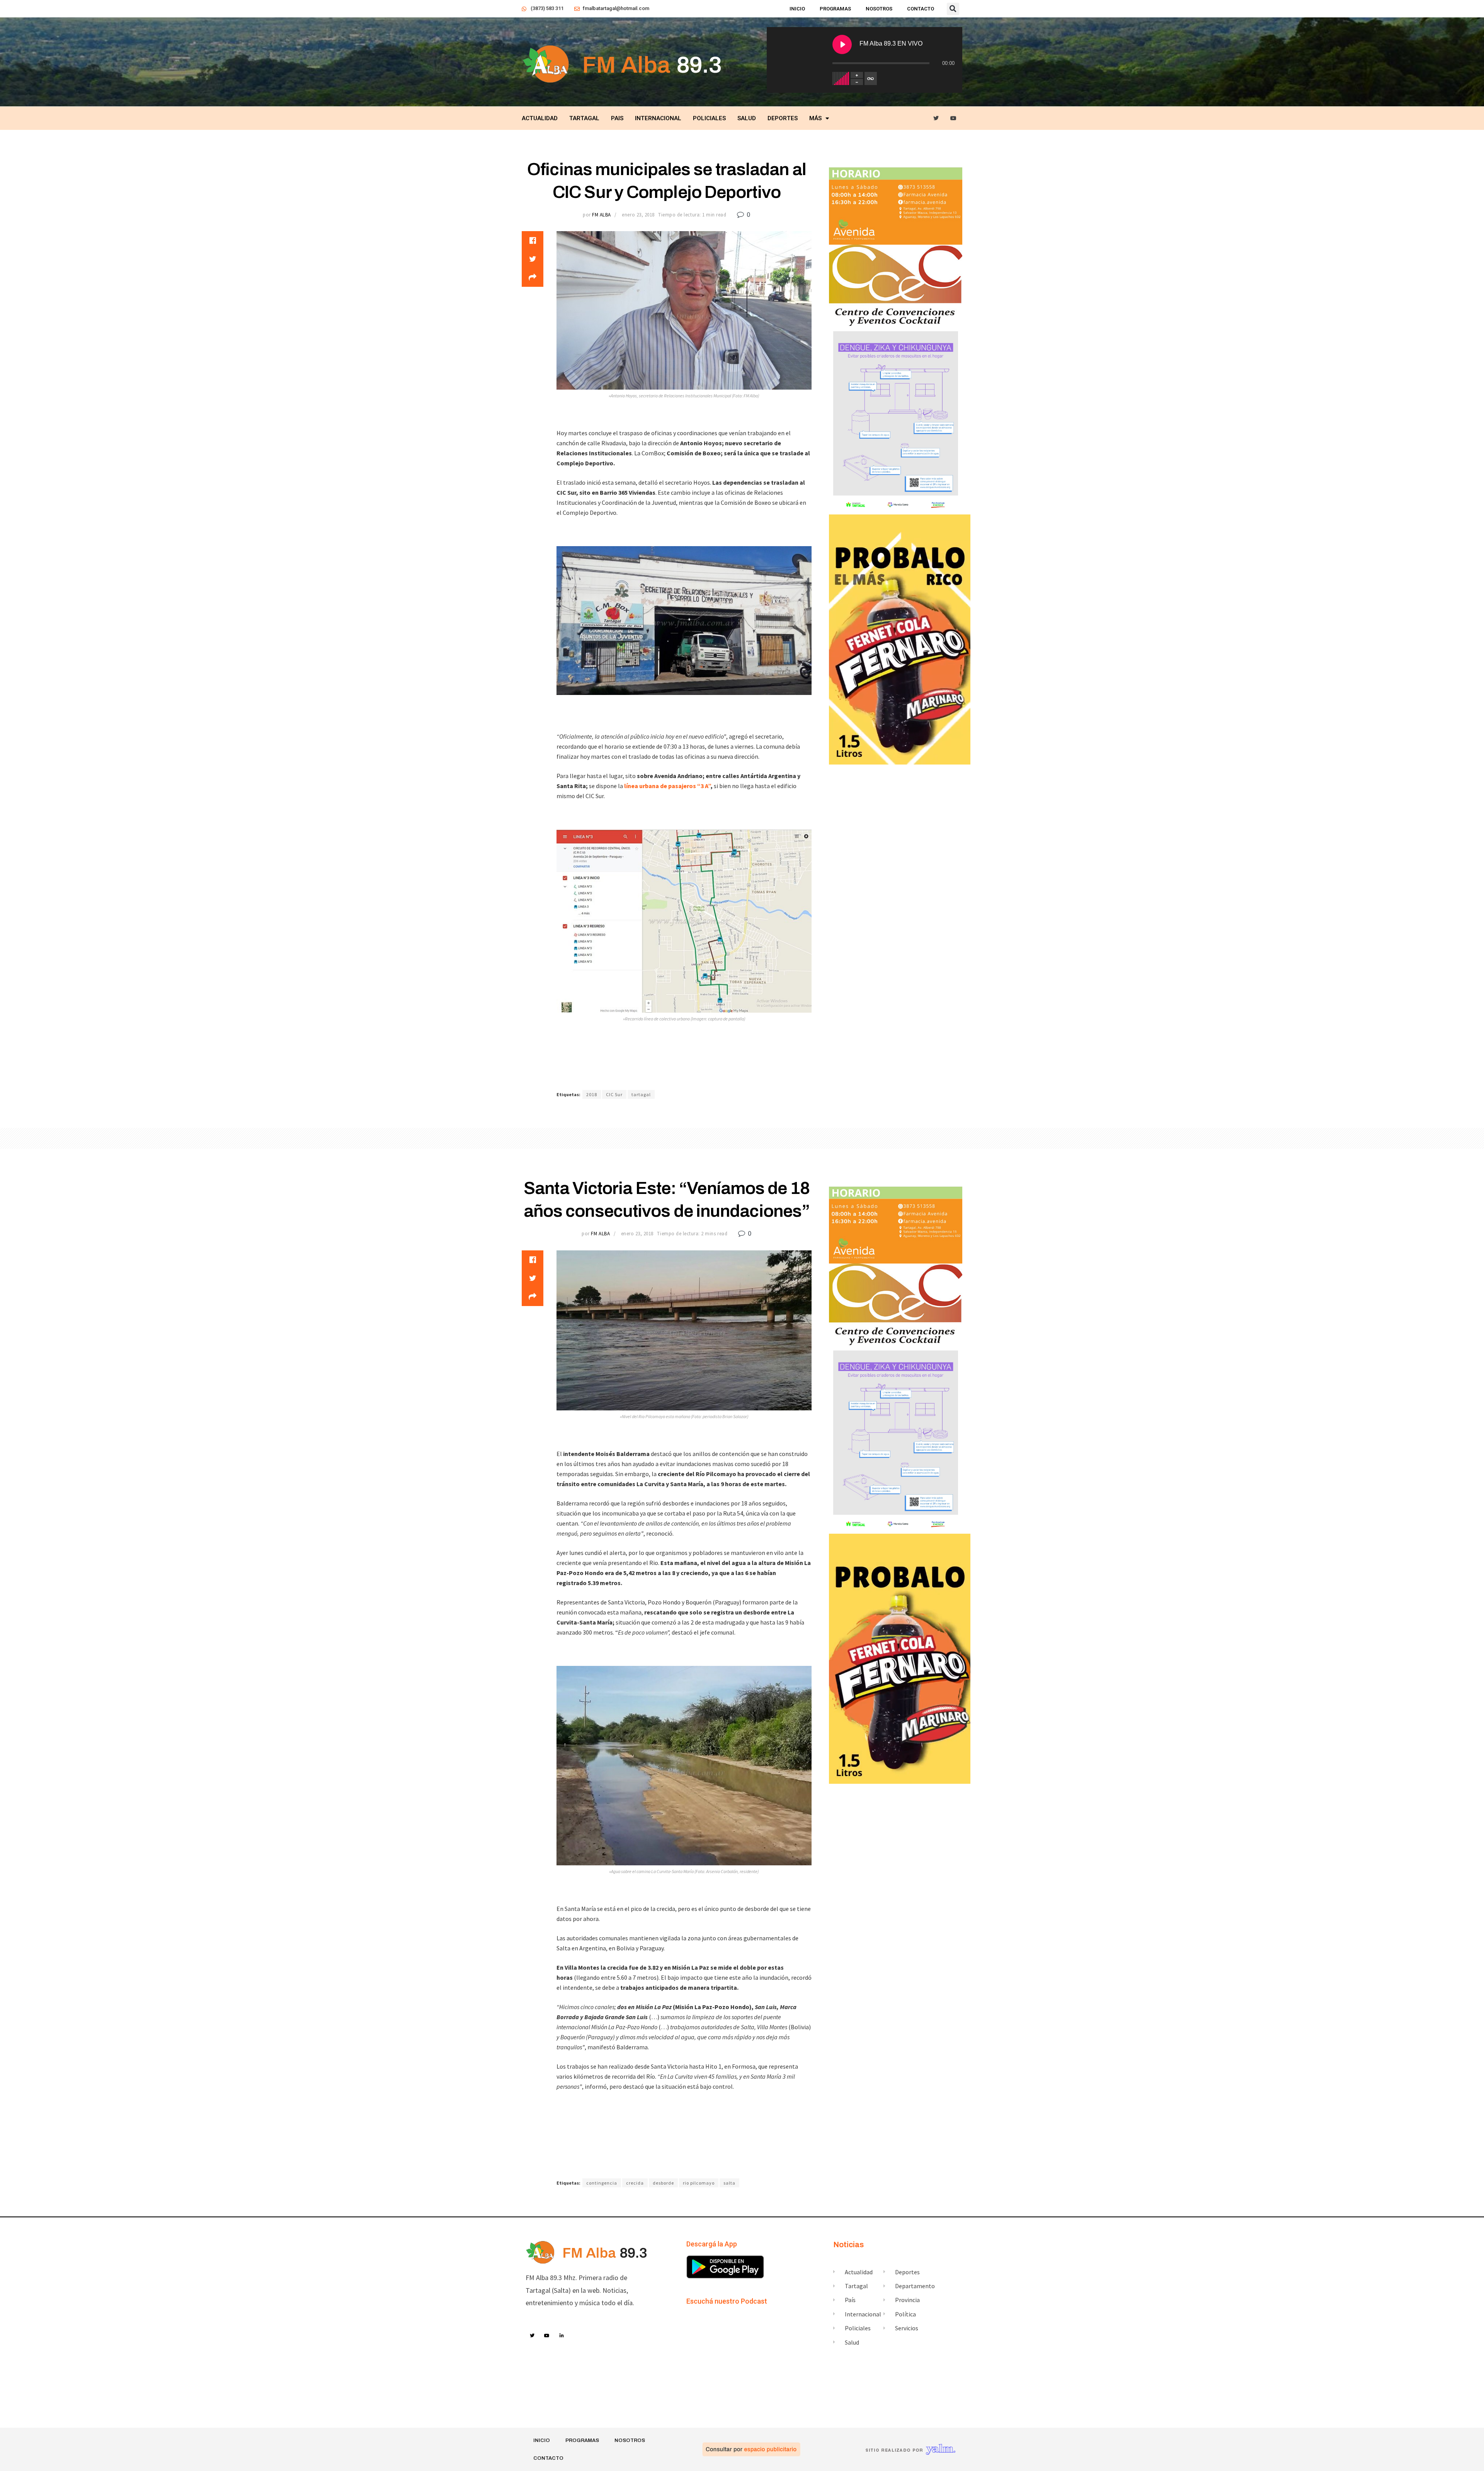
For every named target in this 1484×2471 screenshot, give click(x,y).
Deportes (783, 118)
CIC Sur (614, 1094)
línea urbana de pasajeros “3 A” (667, 786)
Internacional (658, 118)
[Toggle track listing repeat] (871, 78)
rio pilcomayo (699, 2183)
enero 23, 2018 (638, 215)
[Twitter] (936, 118)
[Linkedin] (562, 2336)
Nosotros (879, 9)
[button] (953, 9)
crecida (635, 2183)
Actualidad (540, 118)
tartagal (641, 1094)
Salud (747, 118)
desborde (663, 2183)
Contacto (921, 9)
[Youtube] (954, 118)
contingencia (602, 2183)
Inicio (797, 9)
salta (729, 2183)
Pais (617, 118)
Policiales (709, 118)
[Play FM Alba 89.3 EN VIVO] (842, 44)
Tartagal (584, 118)
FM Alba (602, 215)
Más (815, 118)
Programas (835, 9)
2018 (592, 1094)
